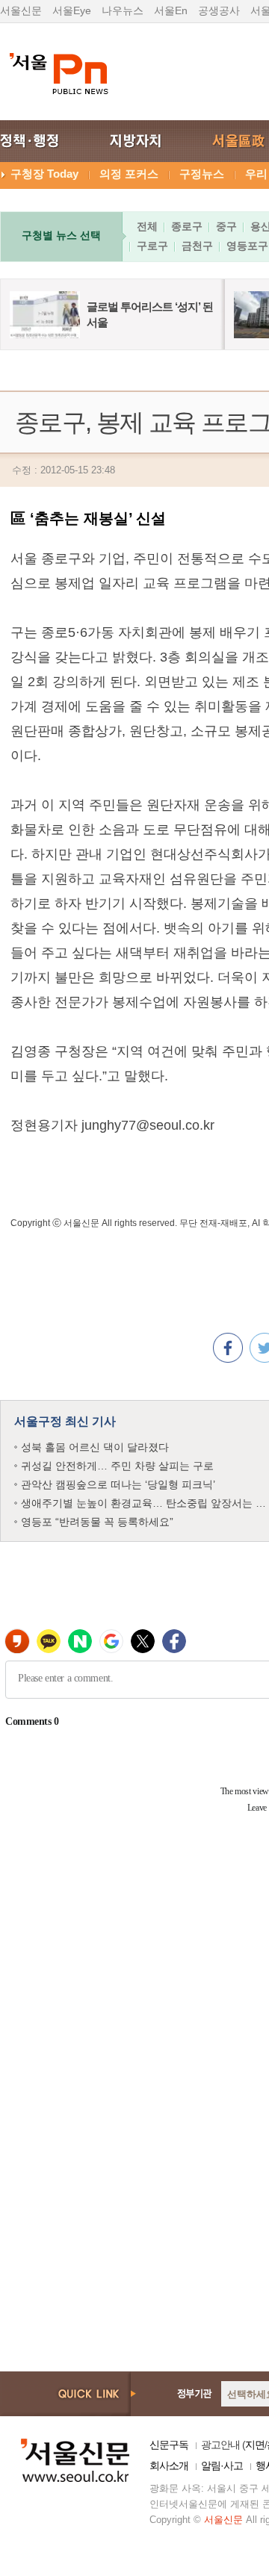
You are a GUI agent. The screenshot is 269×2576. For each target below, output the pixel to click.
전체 (147, 226)
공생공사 (219, 10)
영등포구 (247, 246)
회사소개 (169, 2465)
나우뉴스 (123, 10)
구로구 (152, 246)
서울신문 (21, 10)
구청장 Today (44, 174)
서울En (171, 10)
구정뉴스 (202, 174)
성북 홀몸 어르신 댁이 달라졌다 (95, 1447)
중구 (226, 226)
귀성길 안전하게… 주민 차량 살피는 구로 (117, 1466)
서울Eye (72, 10)
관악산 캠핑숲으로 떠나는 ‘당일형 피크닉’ (118, 1484)
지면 (255, 2445)
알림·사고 (222, 2465)
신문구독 (169, 2445)
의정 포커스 (129, 174)
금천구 (197, 246)
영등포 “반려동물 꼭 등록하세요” (97, 1522)
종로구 (187, 226)
